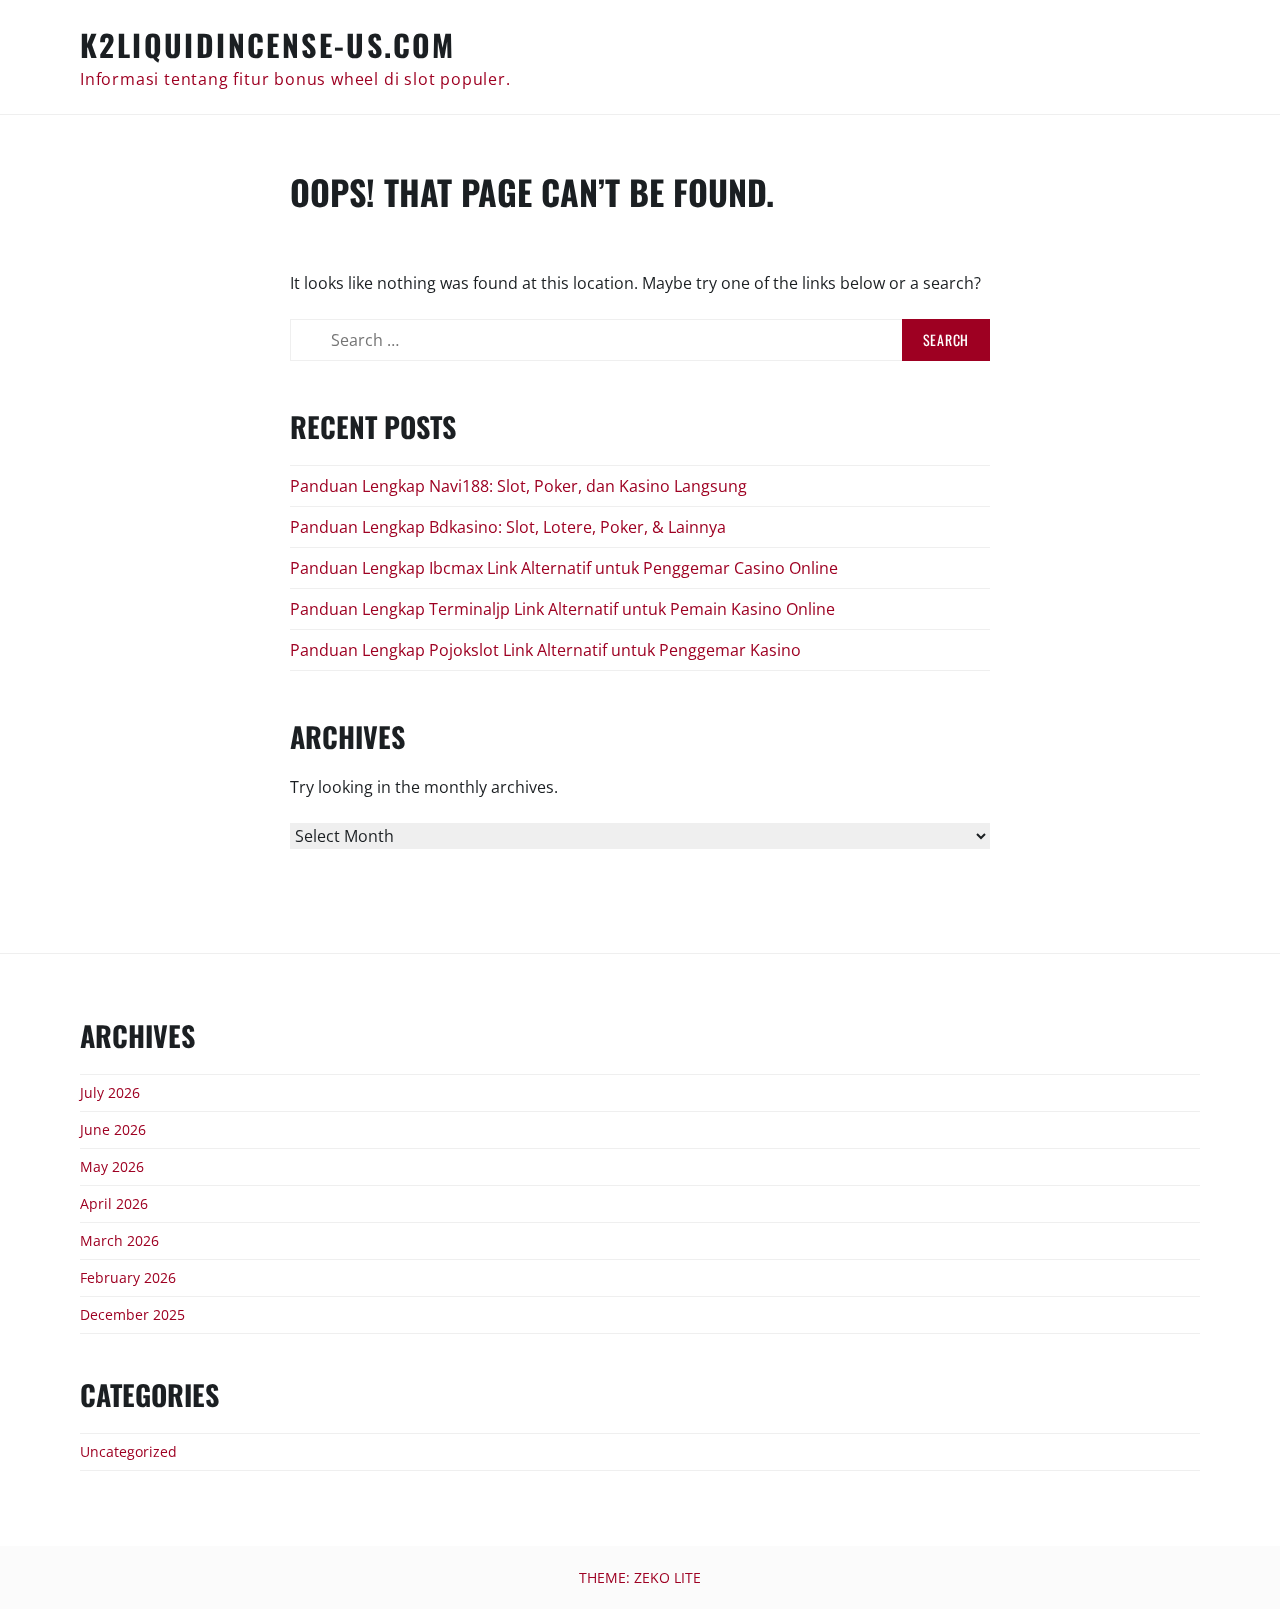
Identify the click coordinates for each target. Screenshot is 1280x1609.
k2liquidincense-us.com (268, 44)
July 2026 (110, 1092)
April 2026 (114, 1203)
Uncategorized (128, 1451)
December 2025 (132, 1314)
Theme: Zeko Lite (640, 1577)
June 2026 (113, 1129)
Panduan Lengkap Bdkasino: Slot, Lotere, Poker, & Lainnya (508, 527)
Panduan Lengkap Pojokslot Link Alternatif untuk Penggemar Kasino (545, 650)
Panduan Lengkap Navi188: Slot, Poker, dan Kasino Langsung (518, 486)
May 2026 (112, 1166)
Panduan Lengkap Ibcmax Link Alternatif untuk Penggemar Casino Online (564, 568)
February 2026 (128, 1277)
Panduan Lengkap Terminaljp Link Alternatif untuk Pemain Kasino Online (562, 609)
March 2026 (119, 1240)
